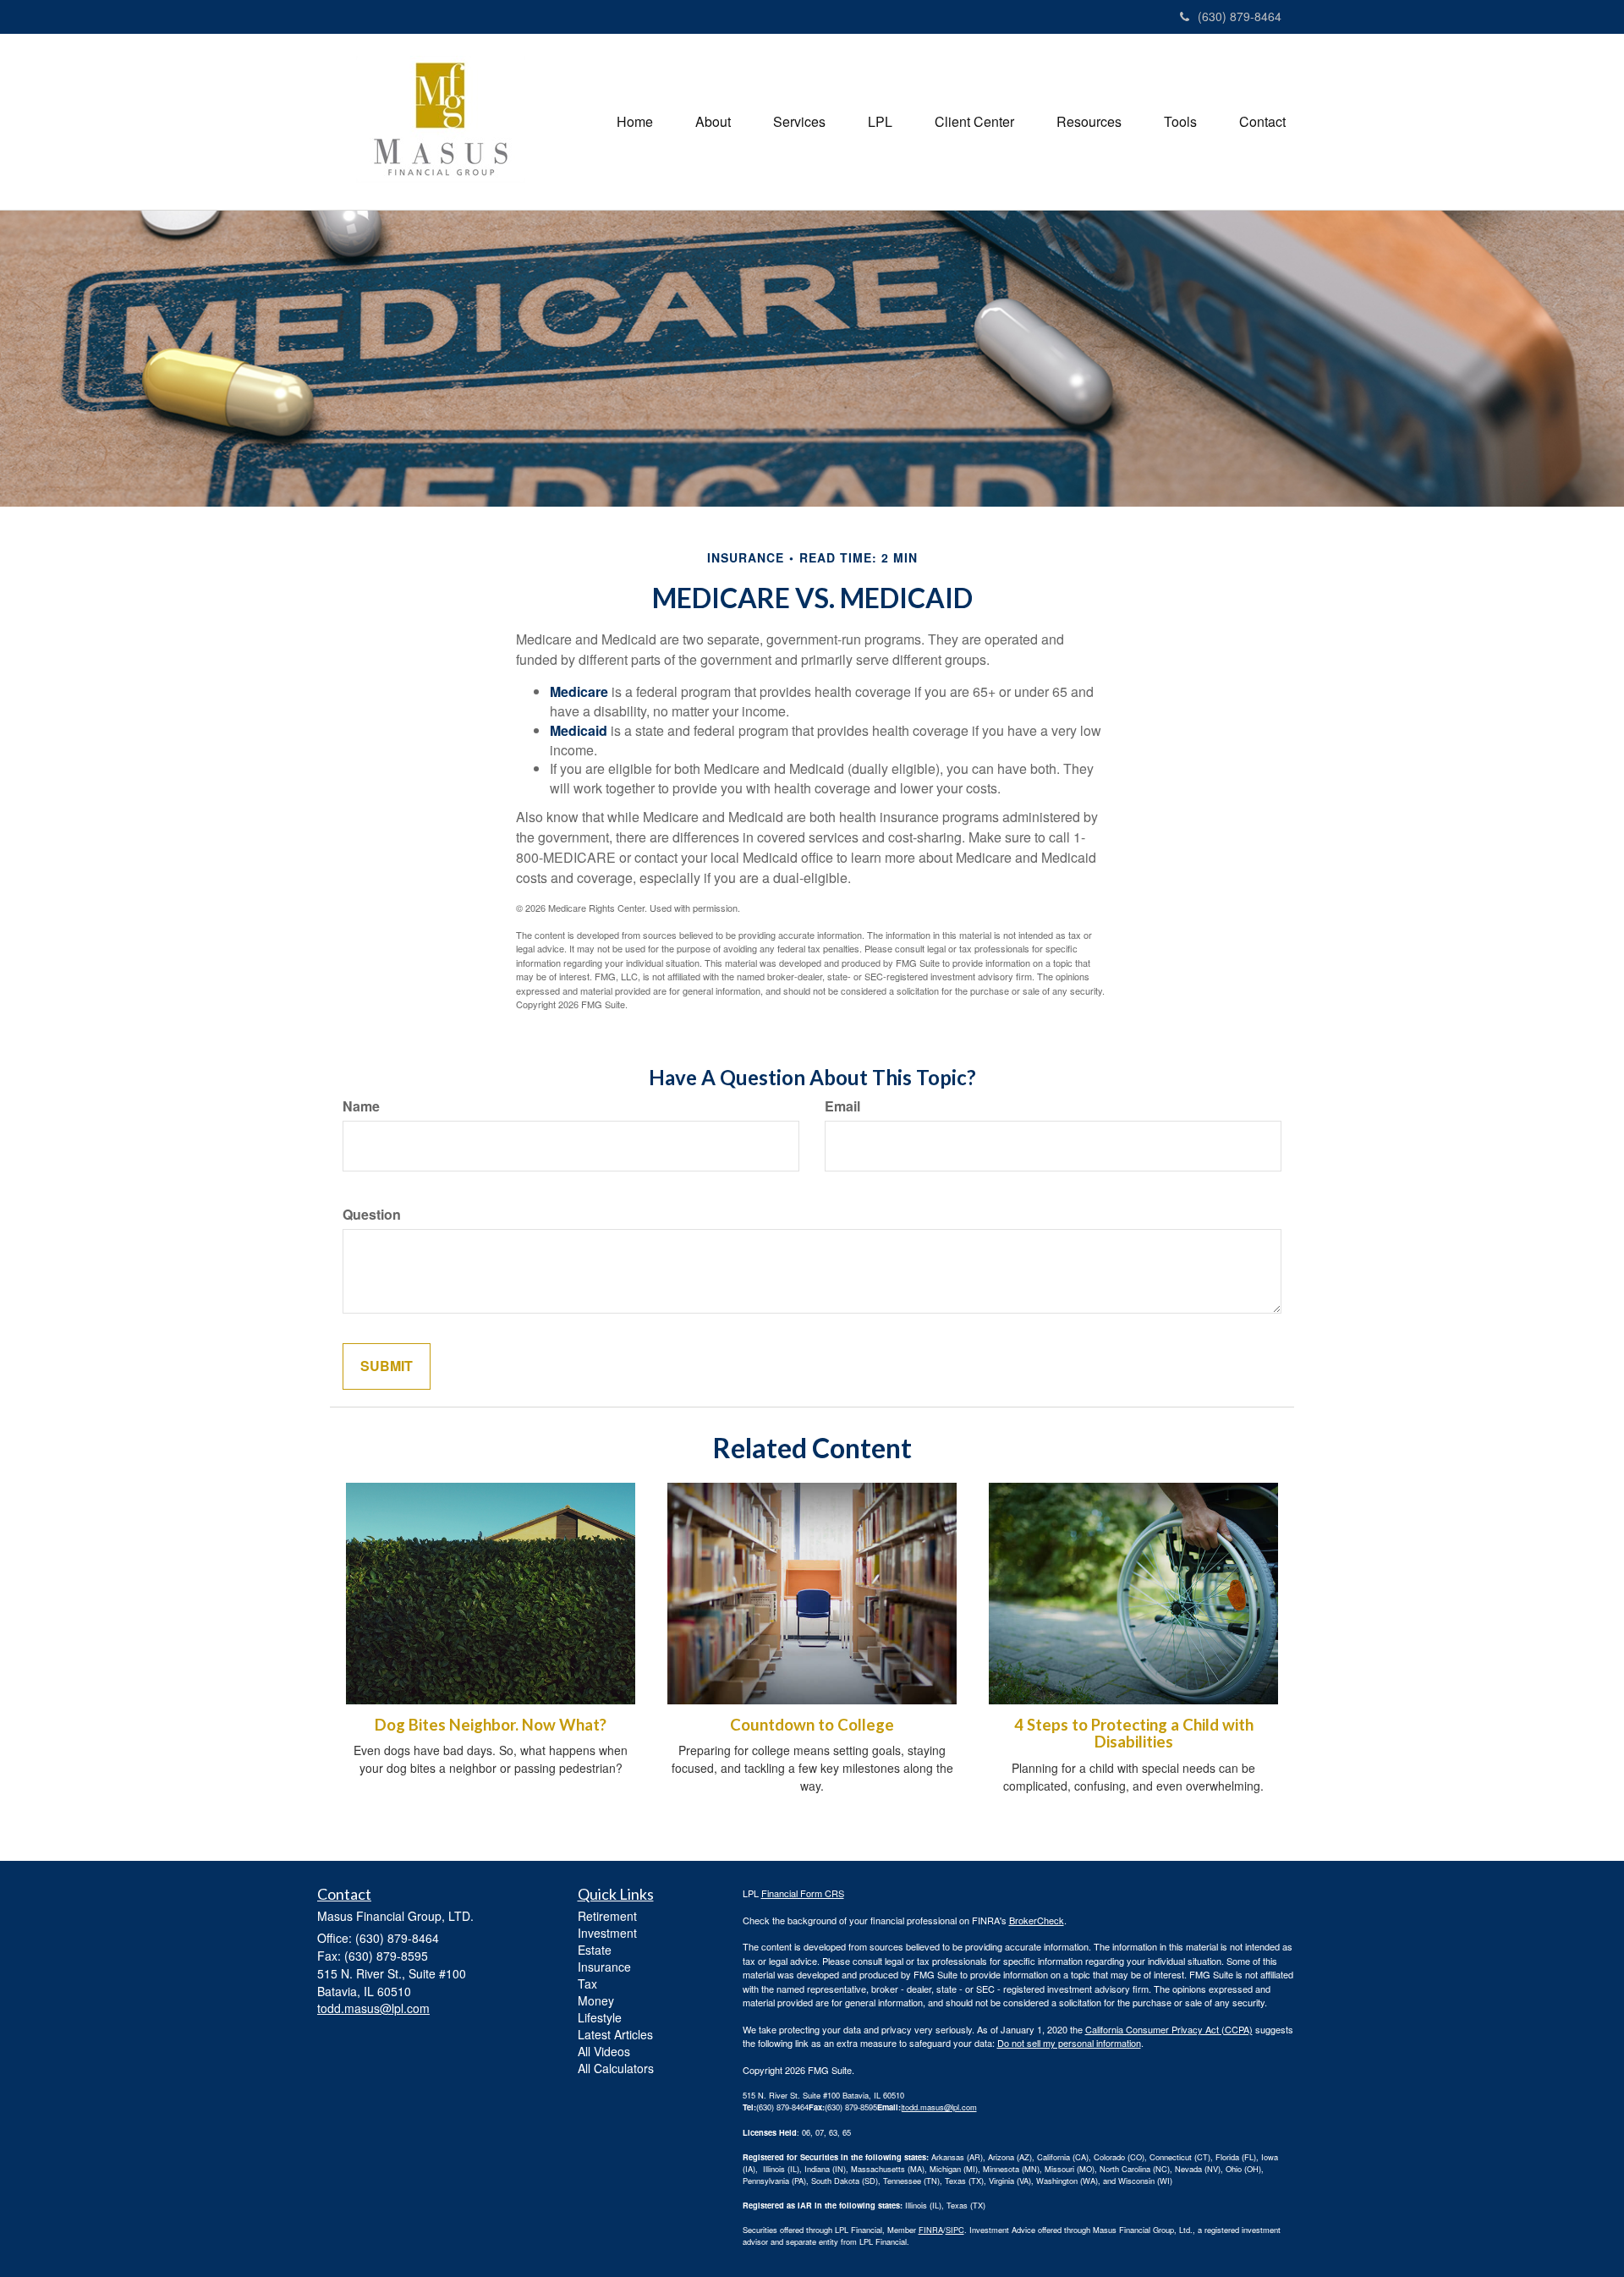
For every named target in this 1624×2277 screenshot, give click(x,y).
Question (372, 1215)
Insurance (604, 1967)
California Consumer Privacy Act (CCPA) (1169, 2029)
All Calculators (616, 2068)
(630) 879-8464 (1240, 16)
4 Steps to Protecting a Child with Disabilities (1134, 1734)
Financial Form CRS (803, 1893)
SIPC (955, 2230)
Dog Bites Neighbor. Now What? (491, 1725)
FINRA (931, 2230)
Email (842, 1106)
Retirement (607, 1916)
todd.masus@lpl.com (940, 2107)
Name (361, 1106)
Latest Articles (615, 2034)
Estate (595, 1950)
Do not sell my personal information (1069, 2043)
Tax (587, 1983)
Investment (607, 1933)
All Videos (604, 2051)
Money (596, 2000)
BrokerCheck (1037, 1920)
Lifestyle (600, 2017)
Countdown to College (812, 1725)
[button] (713, 122)
